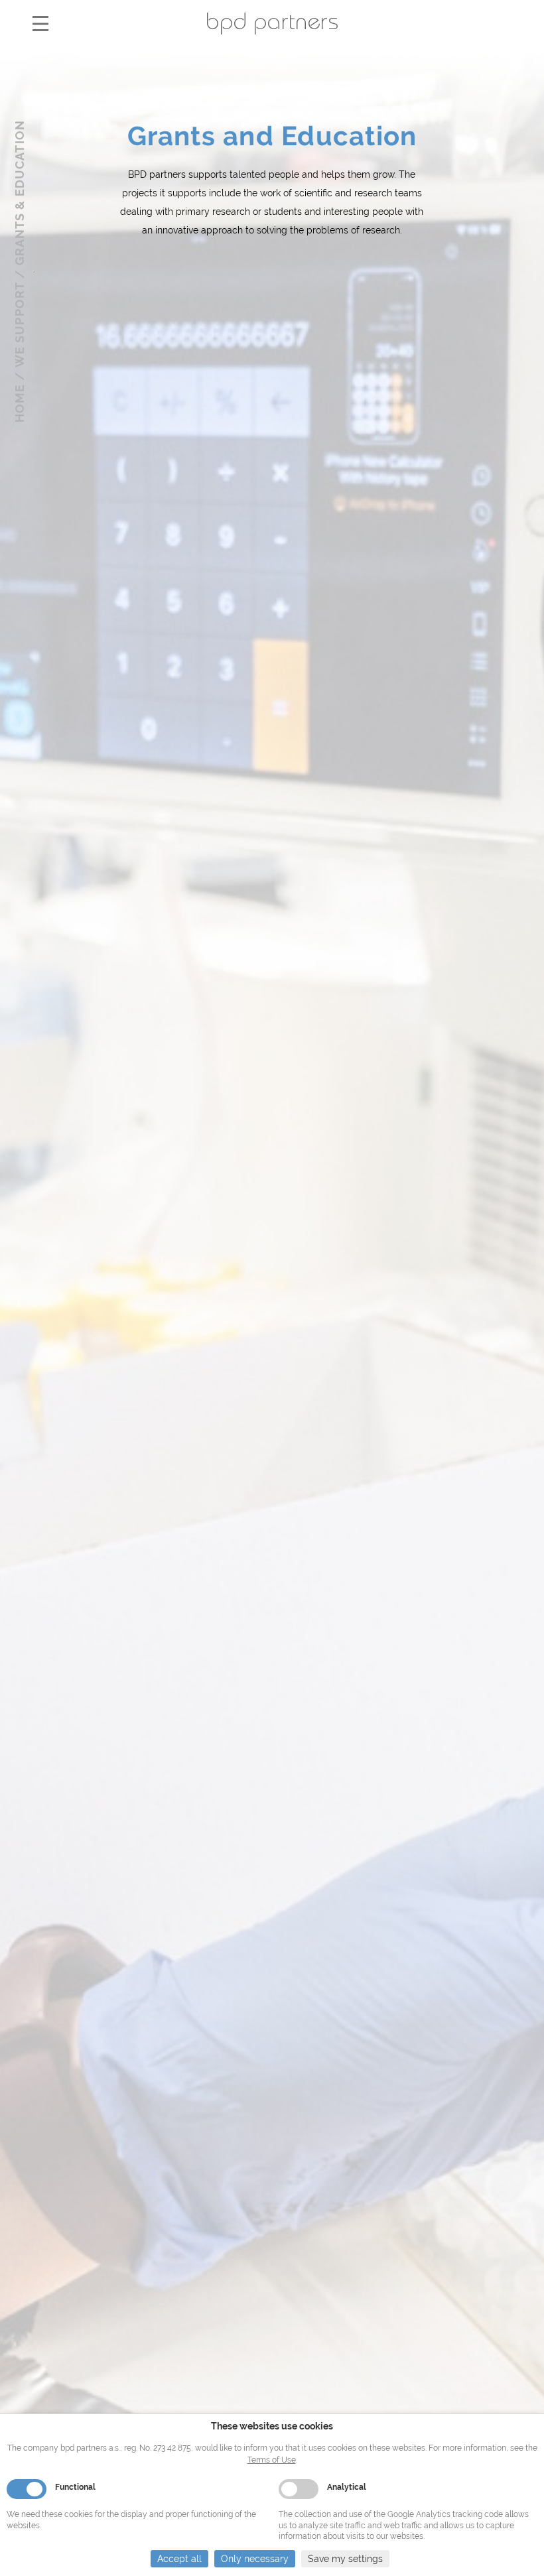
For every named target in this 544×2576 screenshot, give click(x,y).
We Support (20, 325)
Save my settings (345, 2559)
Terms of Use (272, 2460)
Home (20, 404)
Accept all (179, 2559)
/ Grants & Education (20, 199)
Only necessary (255, 2559)
